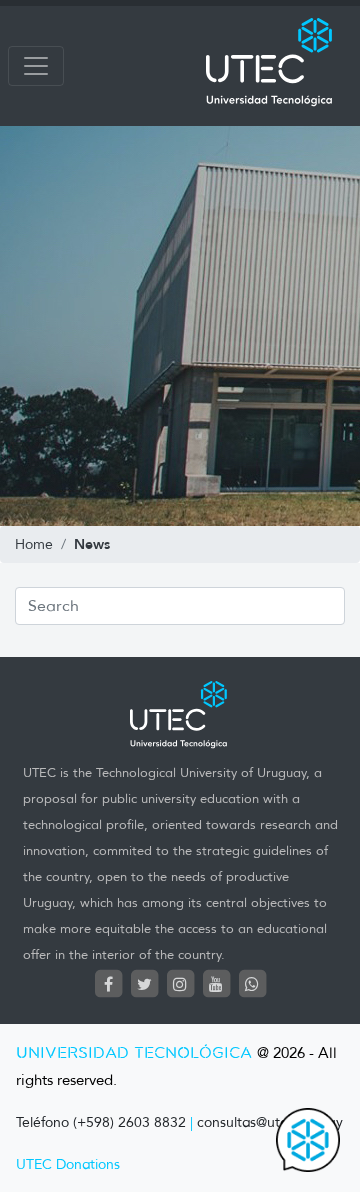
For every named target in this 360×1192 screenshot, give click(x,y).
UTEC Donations (68, 1164)
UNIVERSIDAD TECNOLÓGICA (134, 1053)
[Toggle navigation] (36, 66)
